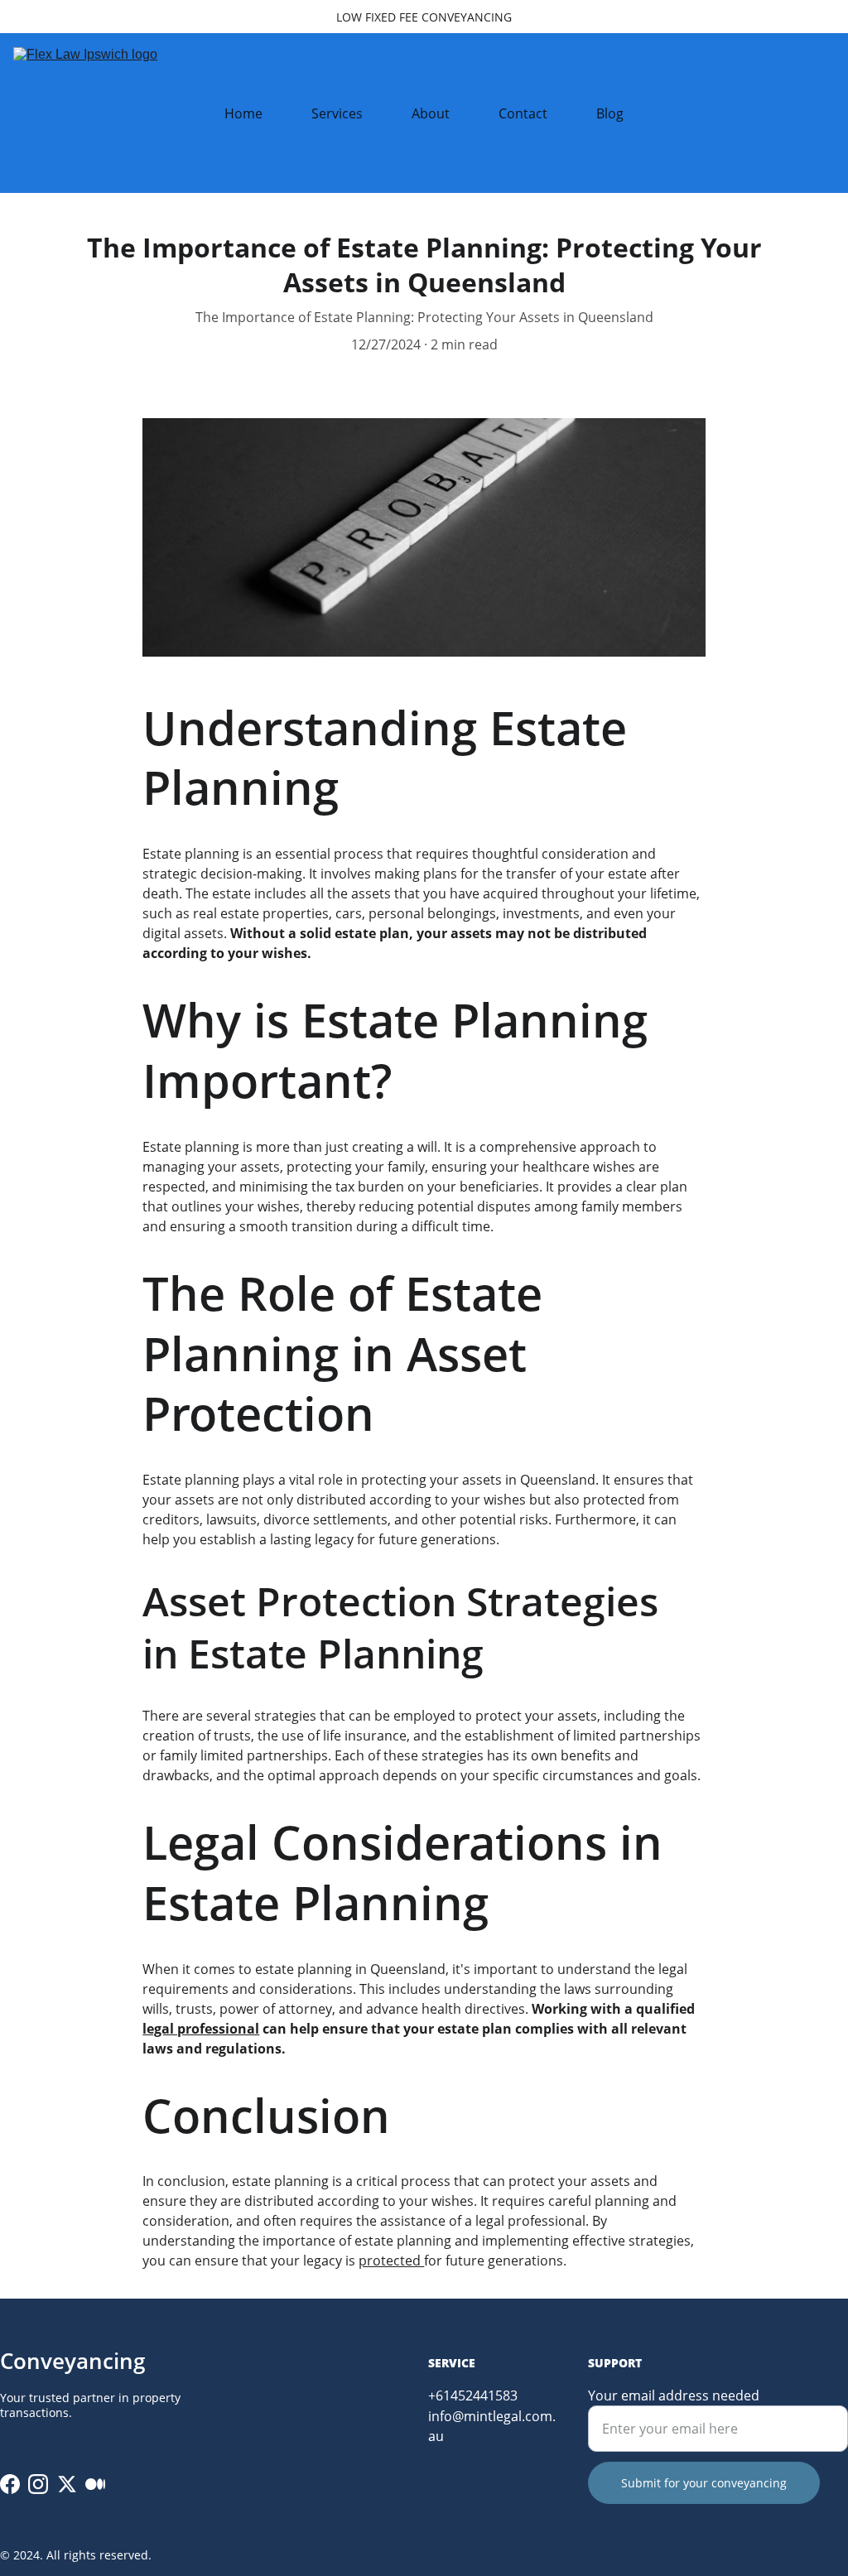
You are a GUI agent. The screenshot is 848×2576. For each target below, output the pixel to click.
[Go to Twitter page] (67, 2484)
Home (243, 113)
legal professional (201, 2029)
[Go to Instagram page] (38, 2484)
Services (337, 113)
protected (391, 2261)
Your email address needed (674, 2395)
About (431, 113)
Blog (610, 113)
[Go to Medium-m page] (95, 2484)
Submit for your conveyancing (704, 2483)
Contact (523, 113)
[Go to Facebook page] (10, 2484)
